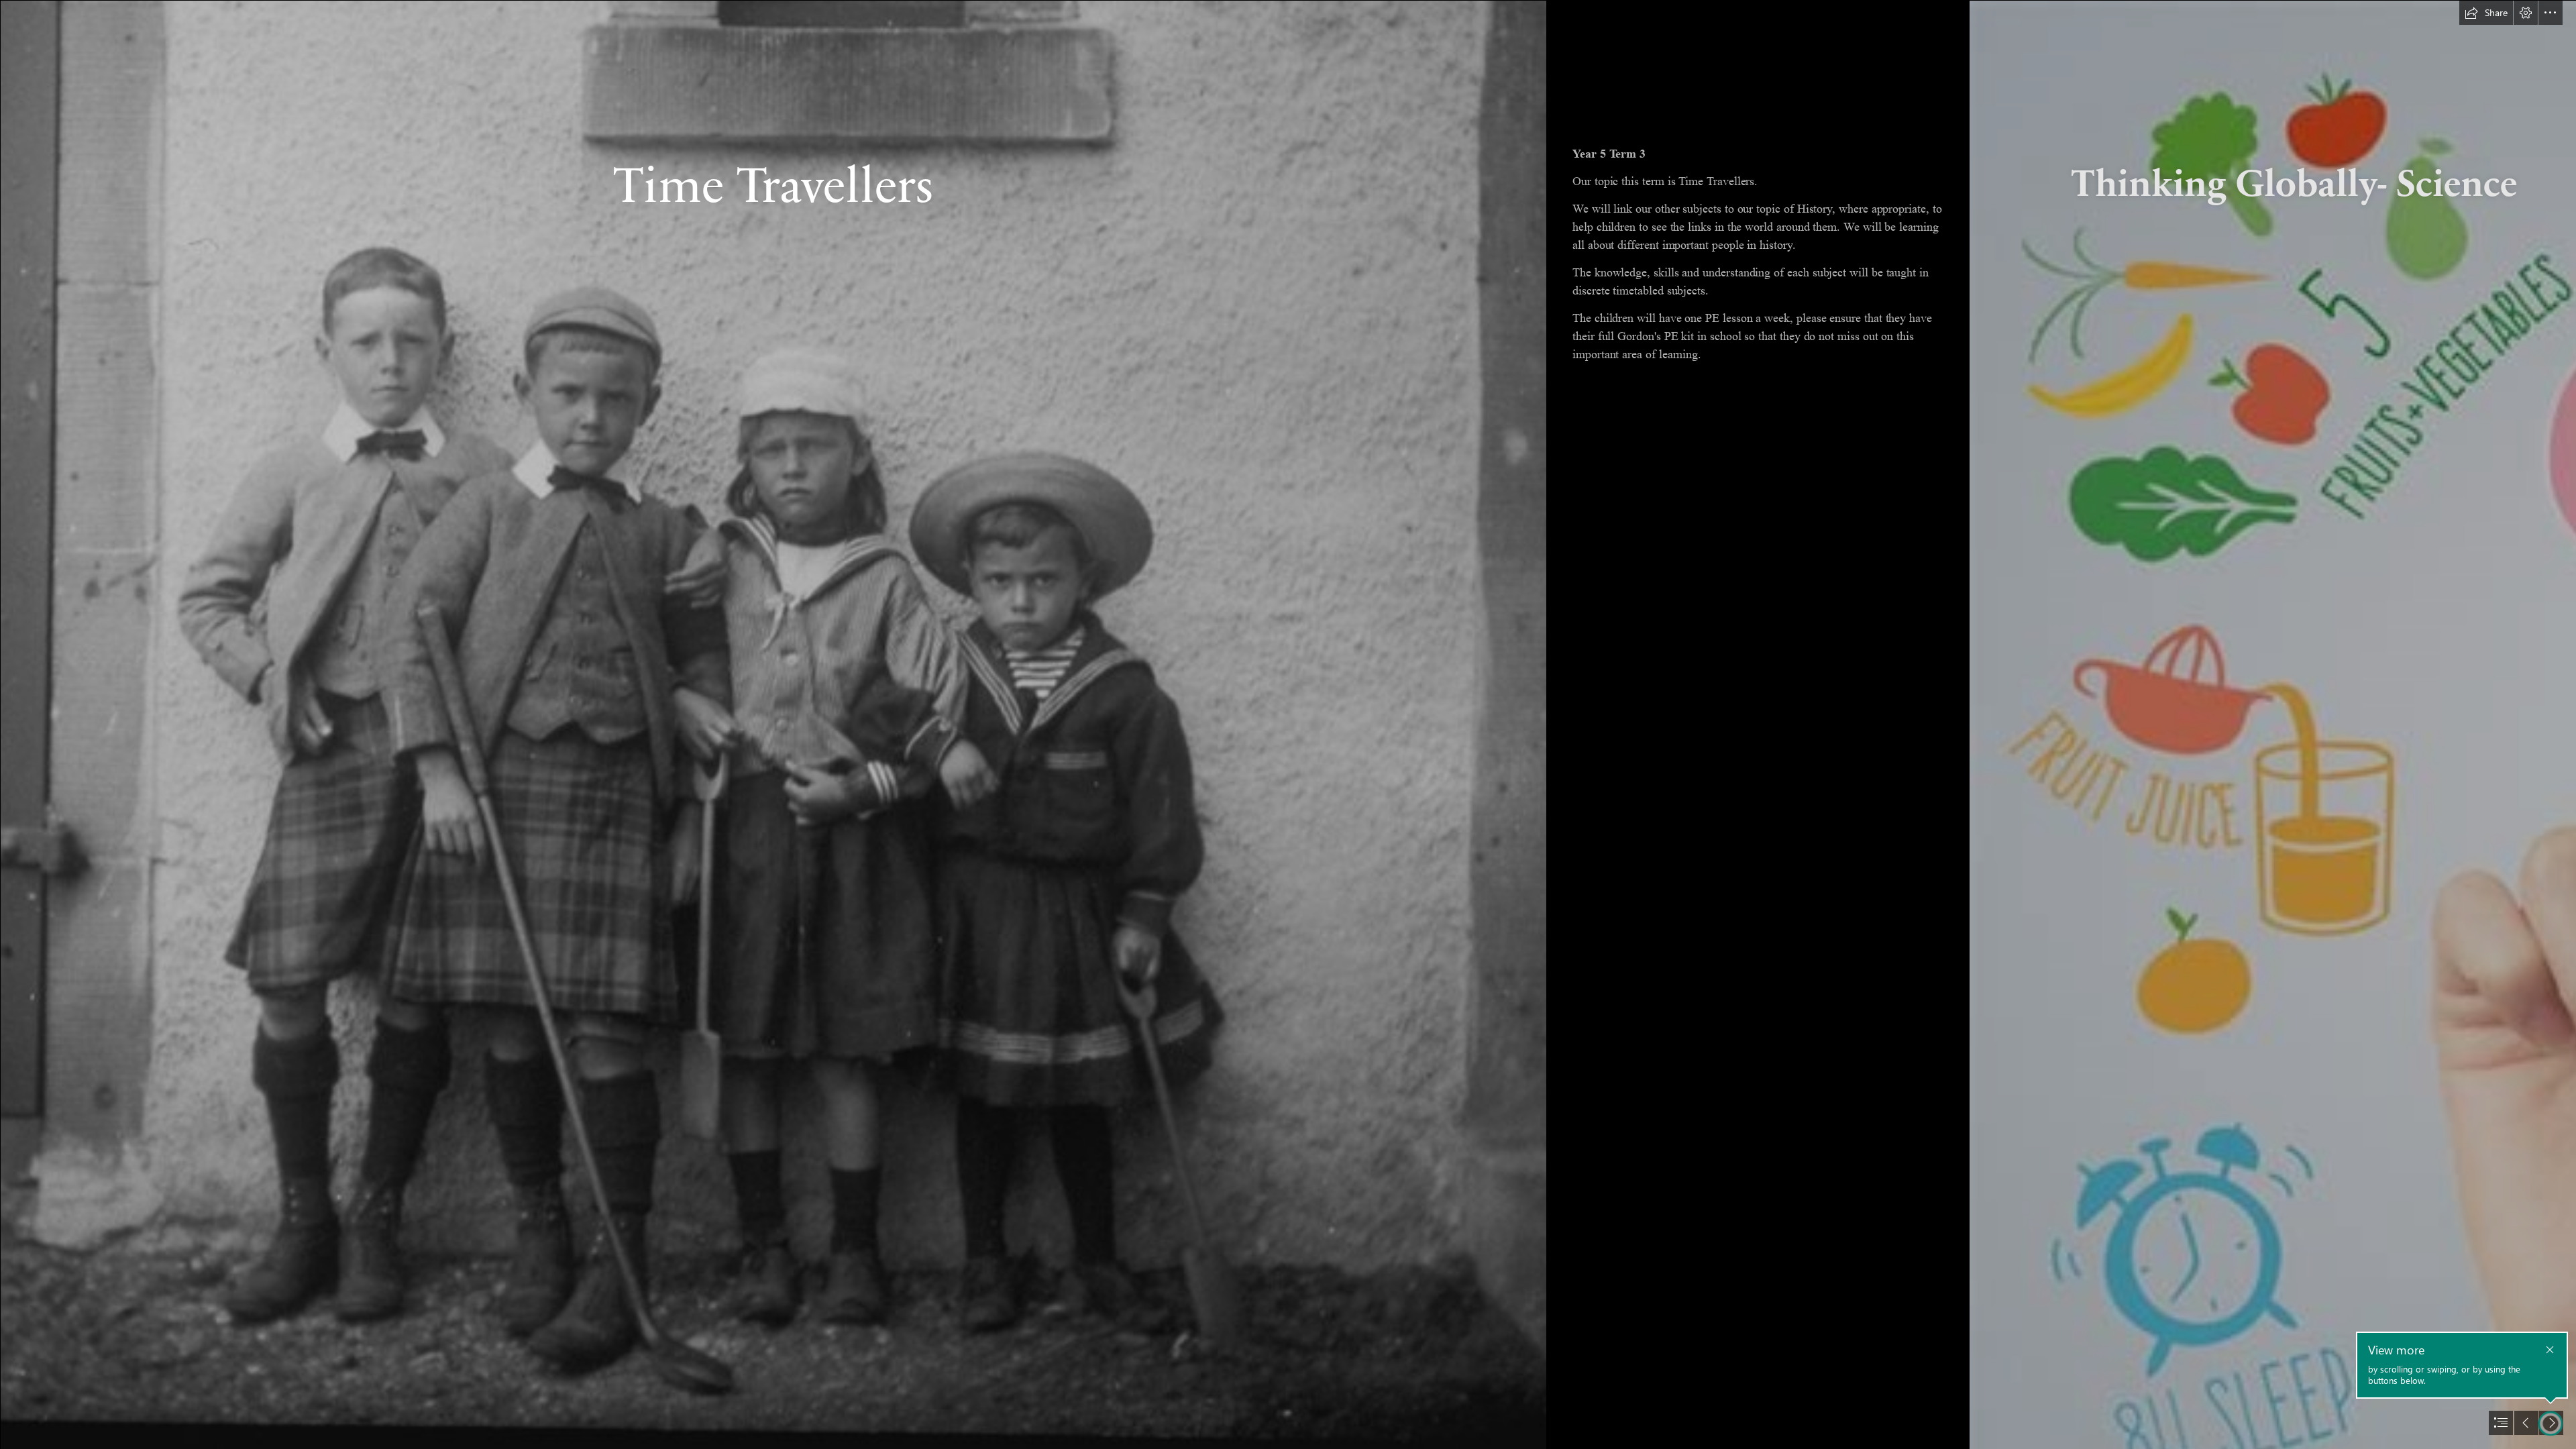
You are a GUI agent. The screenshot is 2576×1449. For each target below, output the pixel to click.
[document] (1288, 724)
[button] (2486, 13)
